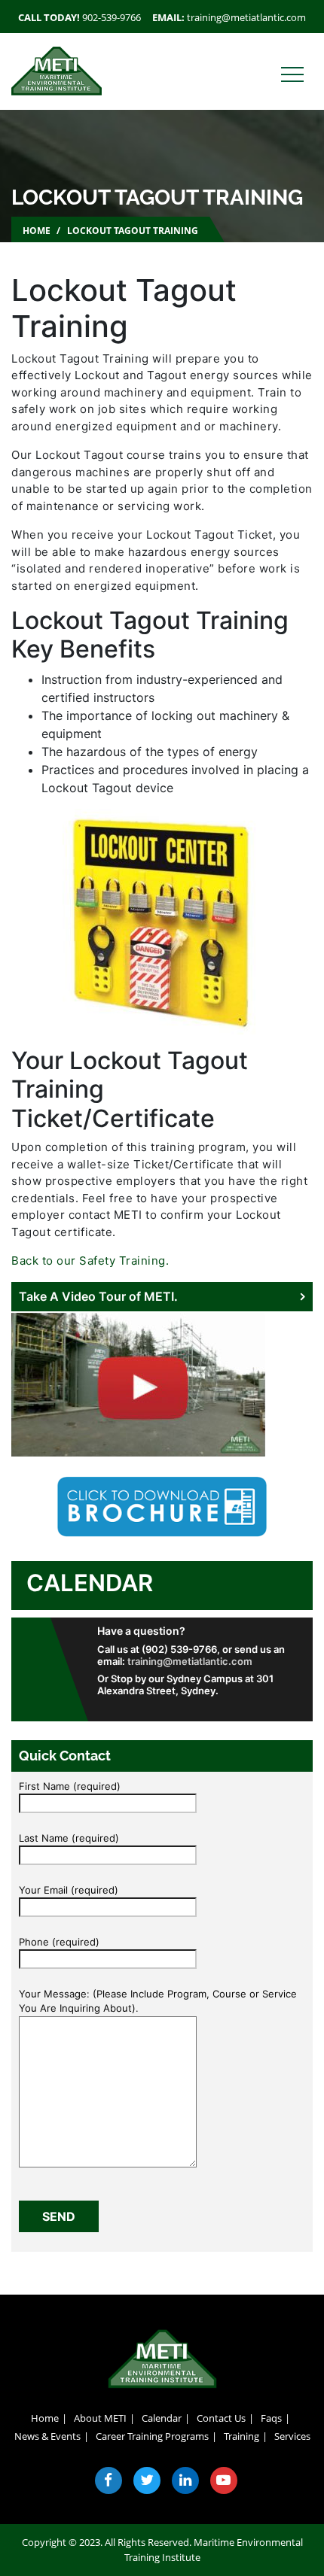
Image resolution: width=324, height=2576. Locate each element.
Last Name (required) (69, 1838)
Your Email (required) (69, 1890)
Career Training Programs (152, 2436)
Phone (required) (59, 1942)
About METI (100, 2418)
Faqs (271, 2418)
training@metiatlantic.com (246, 17)
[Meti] (57, 70)
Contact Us (221, 2418)
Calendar (90, 1583)
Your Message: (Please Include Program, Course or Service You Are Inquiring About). (158, 2001)
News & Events (47, 2436)
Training (241, 2436)
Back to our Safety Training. (90, 1261)
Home (37, 231)
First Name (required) (70, 1786)
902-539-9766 (112, 17)
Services (292, 2436)
